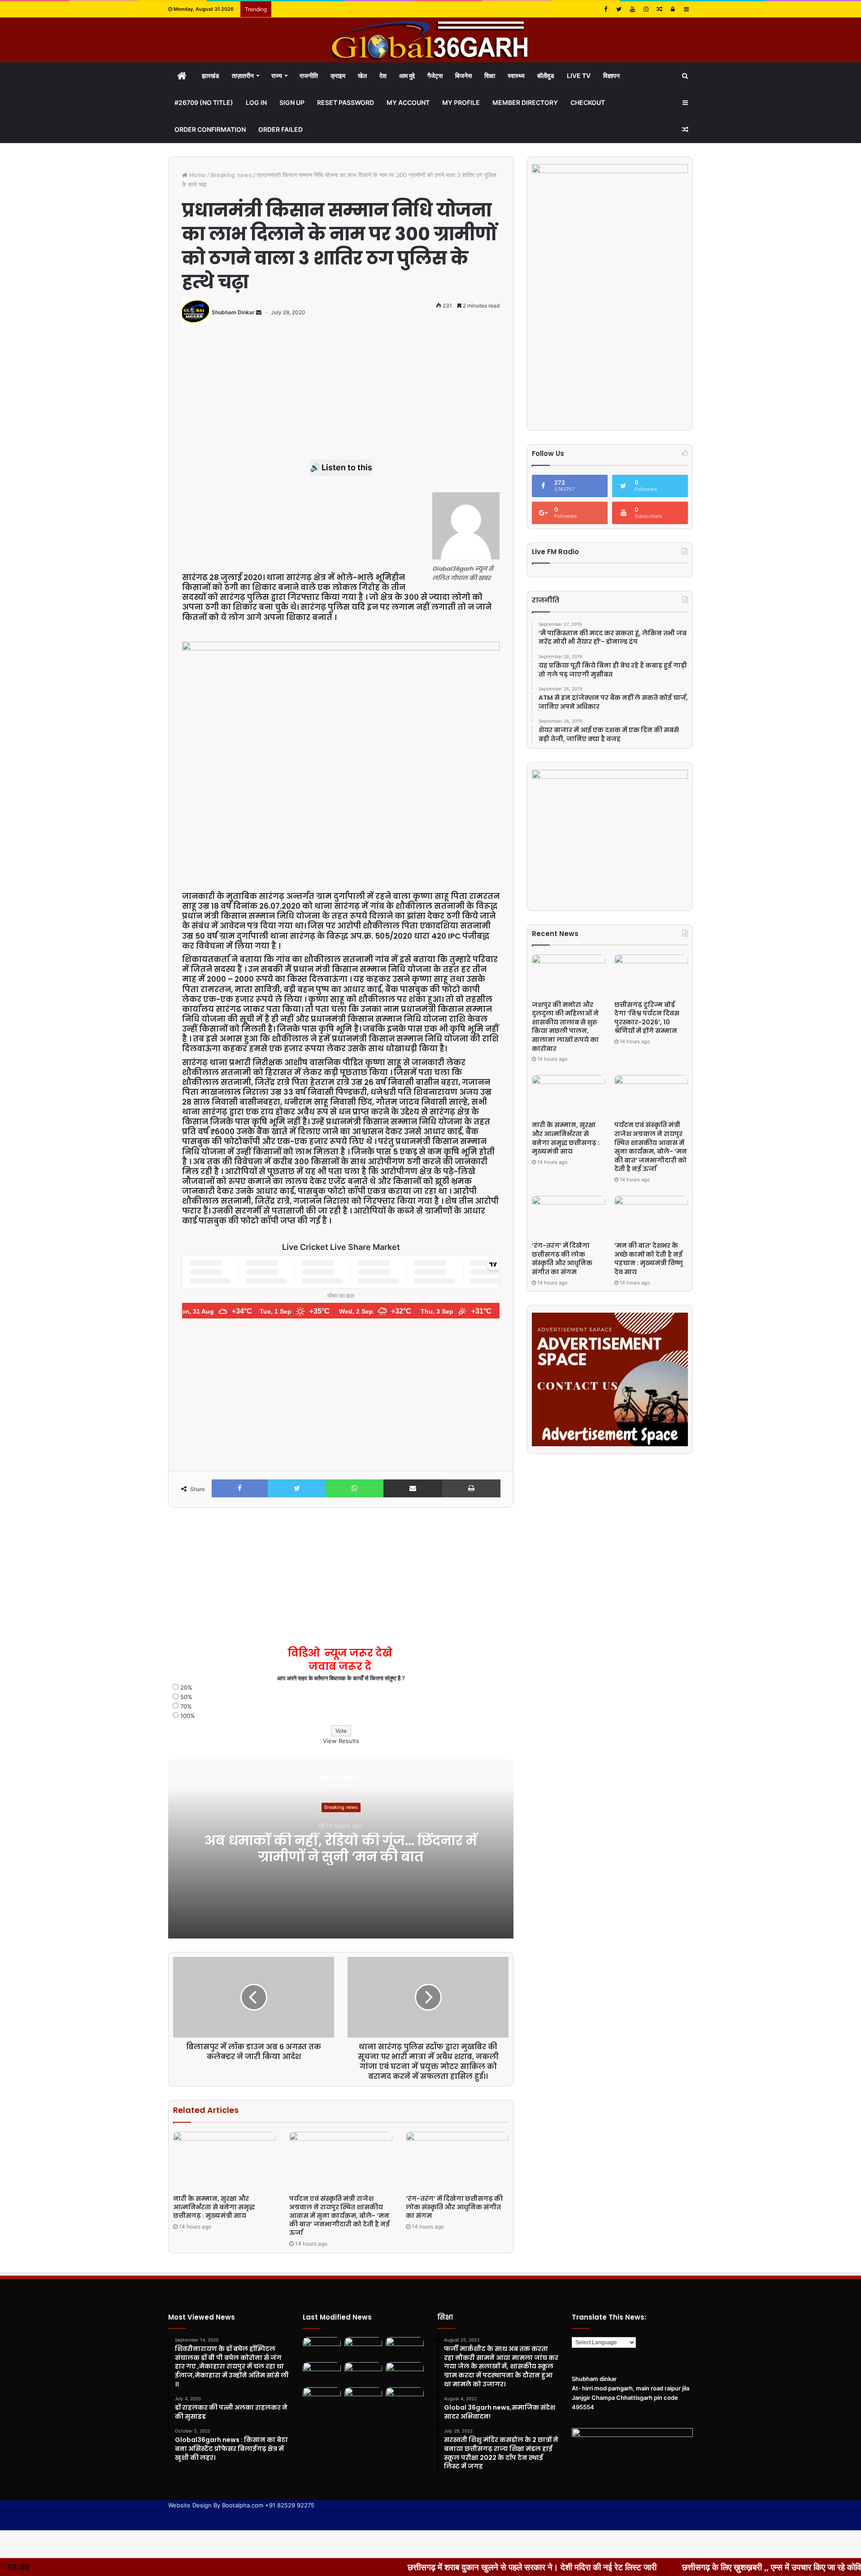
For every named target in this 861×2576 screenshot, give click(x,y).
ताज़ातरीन (243, 76)
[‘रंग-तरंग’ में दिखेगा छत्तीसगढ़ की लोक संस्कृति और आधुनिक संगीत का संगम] (457, 2161)
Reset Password (346, 102)
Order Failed (280, 129)
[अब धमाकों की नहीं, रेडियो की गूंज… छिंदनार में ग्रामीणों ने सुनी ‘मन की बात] (322, 2348)
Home (197, 175)
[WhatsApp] (355, 1488)
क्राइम (338, 76)
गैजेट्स (435, 76)
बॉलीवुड (546, 76)
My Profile (461, 102)
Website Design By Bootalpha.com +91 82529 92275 (241, 2505)
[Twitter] (619, 9)
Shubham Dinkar (233, 312)
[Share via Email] (413, 1488)
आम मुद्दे (407, 76)
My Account (408, 102)
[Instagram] (646, 9)
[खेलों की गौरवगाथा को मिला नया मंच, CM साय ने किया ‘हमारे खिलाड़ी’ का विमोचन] (363, 2398)
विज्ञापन (611, 76)
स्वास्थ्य (516, 76)
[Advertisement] (341, 397)
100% (188, 1716)
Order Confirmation (210, 129)
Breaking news (231, 175)
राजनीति (309, 76)
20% (186, 1687)
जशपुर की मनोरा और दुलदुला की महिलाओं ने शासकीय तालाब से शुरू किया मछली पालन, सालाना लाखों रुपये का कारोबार (565, 1027)
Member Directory (525, 102)
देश (383, 76)
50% (186, 1697)
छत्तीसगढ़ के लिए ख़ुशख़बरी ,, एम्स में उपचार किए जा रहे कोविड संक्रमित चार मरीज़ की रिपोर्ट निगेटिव (701, 2567)
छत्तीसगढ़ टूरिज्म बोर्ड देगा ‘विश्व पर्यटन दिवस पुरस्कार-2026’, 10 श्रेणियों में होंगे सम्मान (647, 1018)
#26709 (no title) (204, 102)
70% (186, 1706)
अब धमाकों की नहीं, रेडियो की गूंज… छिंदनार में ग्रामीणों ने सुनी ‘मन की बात (341, 1849)
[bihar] (430, 40)
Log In (256, 102)
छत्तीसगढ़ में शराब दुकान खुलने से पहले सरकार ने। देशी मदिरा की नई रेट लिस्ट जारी (402, 2567)
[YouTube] (632, 9)
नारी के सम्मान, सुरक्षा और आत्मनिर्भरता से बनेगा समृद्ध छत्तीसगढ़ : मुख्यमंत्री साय (214, 2207)
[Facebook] (605, 9)
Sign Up (292, 102)
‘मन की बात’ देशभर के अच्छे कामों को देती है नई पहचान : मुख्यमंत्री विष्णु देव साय (649, 1259)
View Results (341, 1741)
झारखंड (211, 76)
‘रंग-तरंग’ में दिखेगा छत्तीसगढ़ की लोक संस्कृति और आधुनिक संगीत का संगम (454, 2207)
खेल (362, 76)
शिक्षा (490, 76)
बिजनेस (463, 76)
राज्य (277, 76)
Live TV (579, 76)
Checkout (588, 102)
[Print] (471, 1488)
